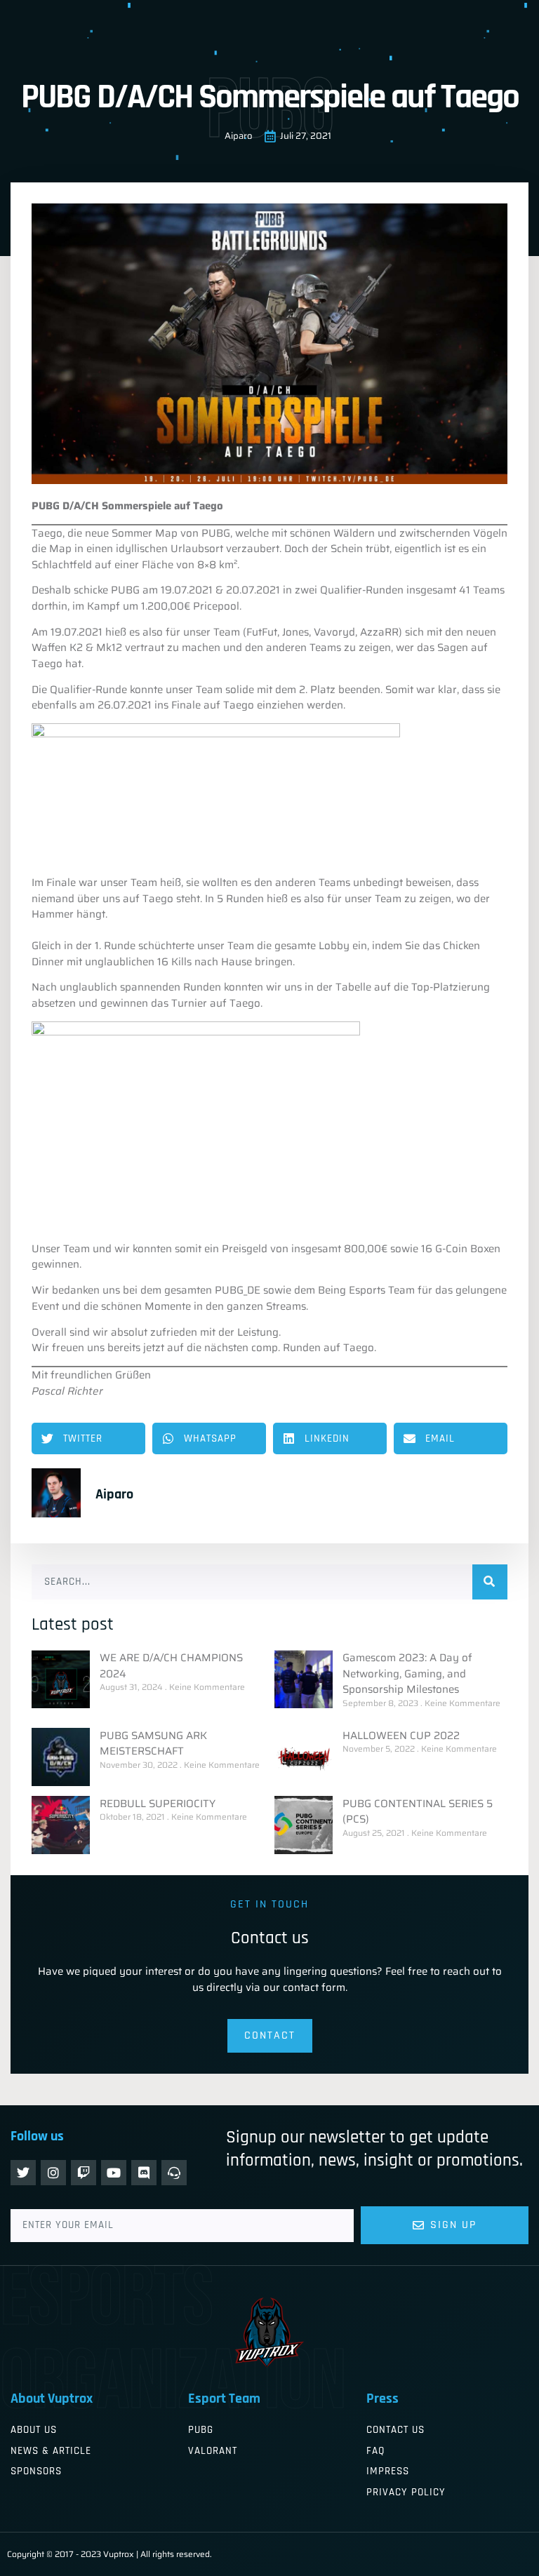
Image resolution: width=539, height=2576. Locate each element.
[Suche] (490, 1582)
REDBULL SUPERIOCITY (158, 1804)
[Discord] (144, 2173)
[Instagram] (53, 2173)
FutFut (262, 632)
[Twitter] (23, 2173)
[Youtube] (114, 2173)
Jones (295, 632)
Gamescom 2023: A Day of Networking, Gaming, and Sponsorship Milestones (407, 1673)
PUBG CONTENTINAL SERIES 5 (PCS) (418, 1812)
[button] (88, 1438)
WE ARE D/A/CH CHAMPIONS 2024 (171, 1666)
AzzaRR (379, 632)
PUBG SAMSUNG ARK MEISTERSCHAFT (153, 1744)
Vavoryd (334, 632)
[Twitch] (84, 2173)
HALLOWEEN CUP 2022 (401, 1736)
